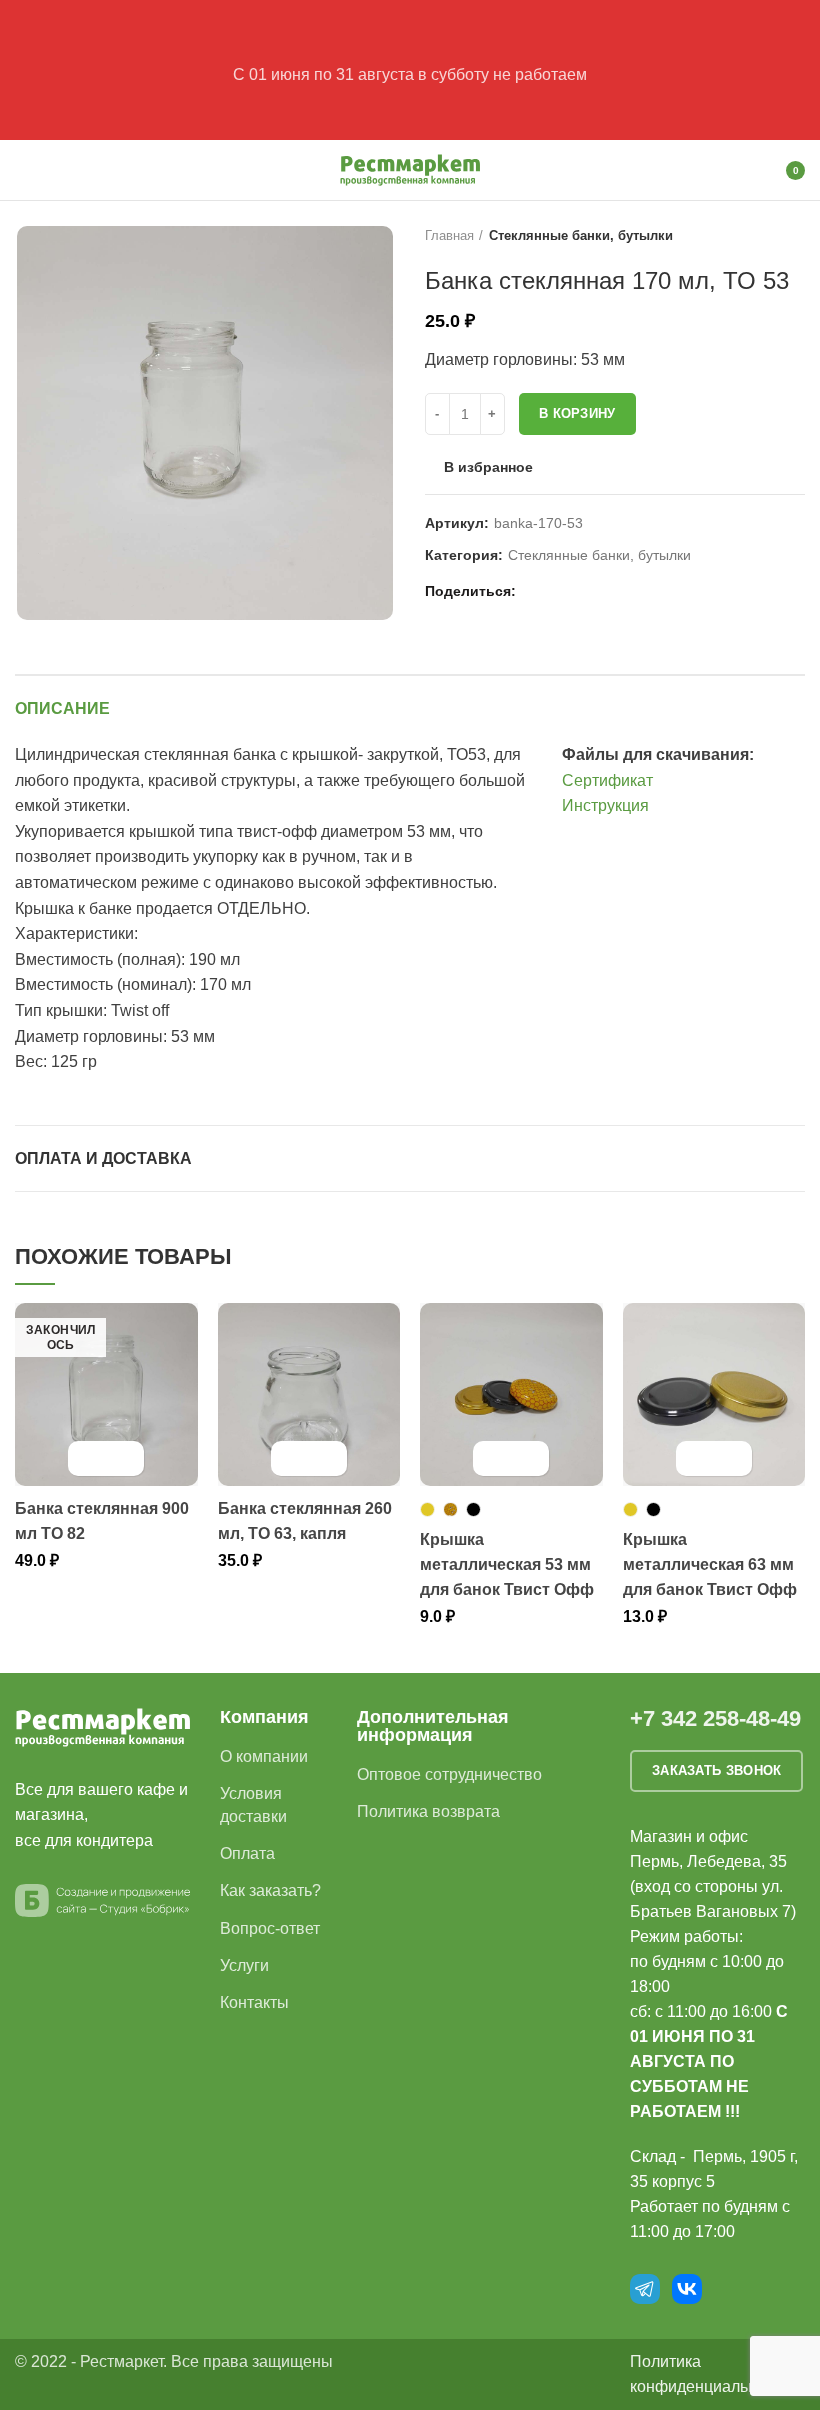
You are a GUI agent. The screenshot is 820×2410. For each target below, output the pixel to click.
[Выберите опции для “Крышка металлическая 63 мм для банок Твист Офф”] (696, 1458)
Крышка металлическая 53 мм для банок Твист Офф (507, 1564)
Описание (62, 708)
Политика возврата (428, 1811)
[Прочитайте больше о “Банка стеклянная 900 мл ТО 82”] (88, 1458)
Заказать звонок (717, 1770)
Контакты (254, 2002)
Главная (449, 235)
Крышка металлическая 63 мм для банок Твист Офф (710, 1564)
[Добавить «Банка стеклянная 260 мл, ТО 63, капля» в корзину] (291, 1458)
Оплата (247, 1853)
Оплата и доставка (103, 1158)
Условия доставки (253, 1804)
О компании (264, 1756)
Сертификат (607, 780)
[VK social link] (582, 591)
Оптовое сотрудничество (449, 1774)
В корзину (577, 413)
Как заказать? (270, 1890)
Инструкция (605, 805)
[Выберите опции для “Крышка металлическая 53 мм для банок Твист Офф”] (493, 1458)
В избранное (488, 467)
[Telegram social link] (605, 591)
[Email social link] (536, 591)
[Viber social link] (628, 591)
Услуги (244, 1965)
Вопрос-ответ (270, 1928)
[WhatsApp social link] (559, 591)
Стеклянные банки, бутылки (581, 235)
